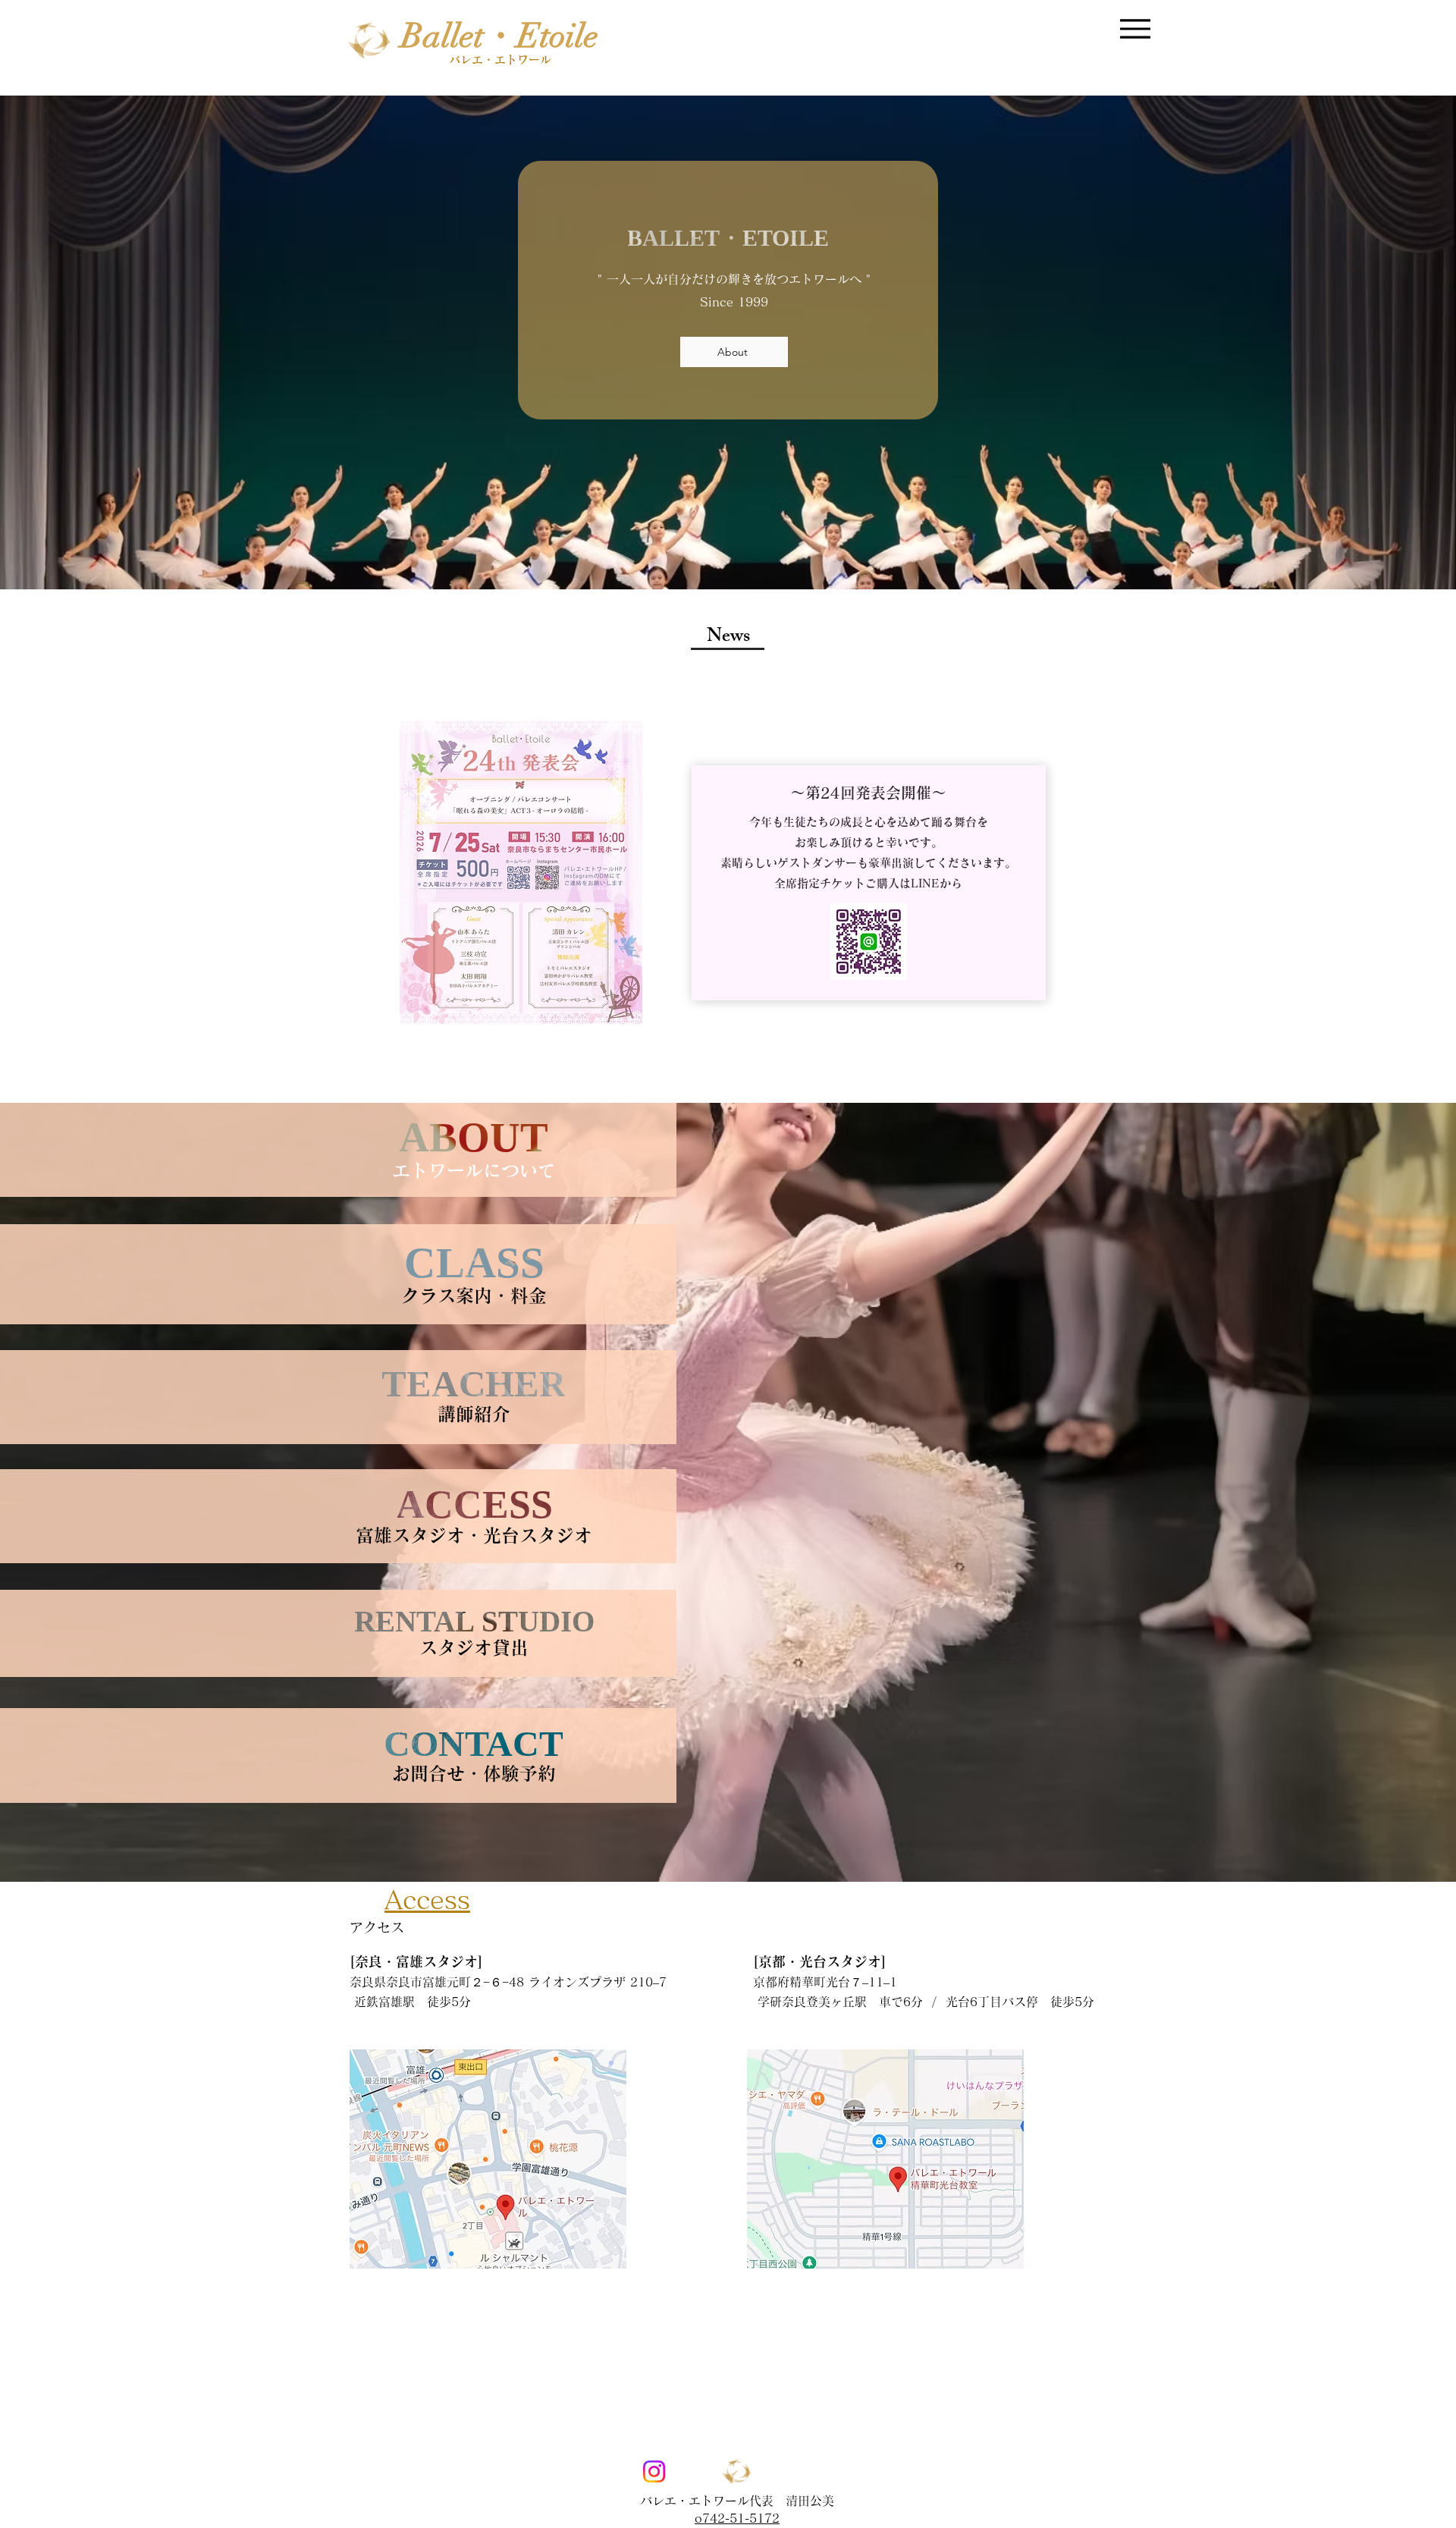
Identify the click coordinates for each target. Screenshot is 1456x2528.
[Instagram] (654, 2471)
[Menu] (1135, 28)
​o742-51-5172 (737, 2518)
